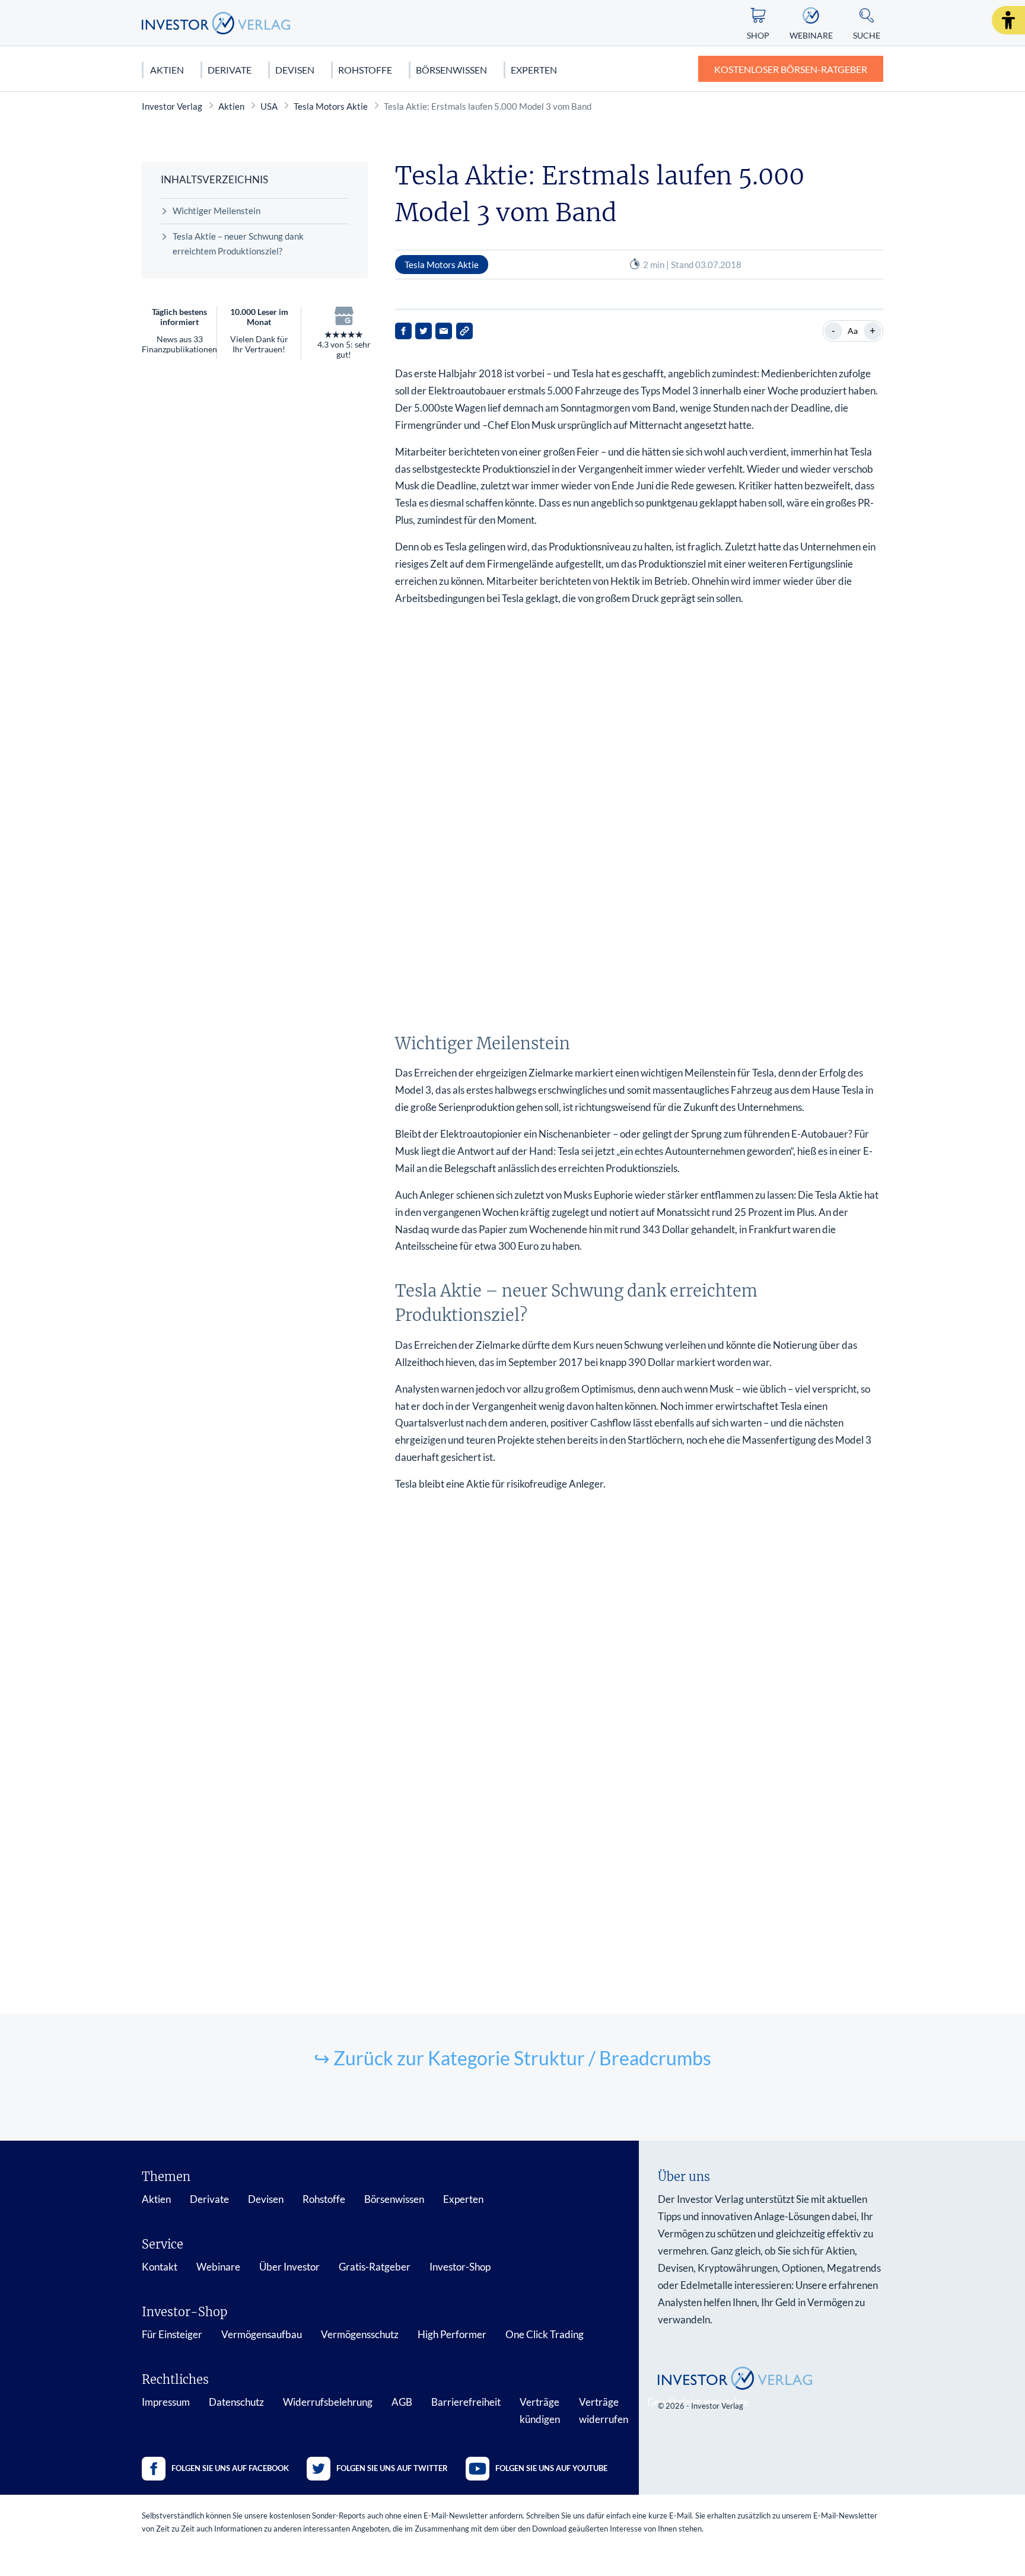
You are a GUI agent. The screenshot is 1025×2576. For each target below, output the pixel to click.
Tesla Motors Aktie (331, 106)
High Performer (452, 2334)
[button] (1008, 20)
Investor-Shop (460, 2267)
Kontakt (160, 2267)
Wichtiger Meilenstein (217, 211)
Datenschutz (236, 2402)
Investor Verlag (172, 106)
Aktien (167, 70)
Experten (534, 70)
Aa (853, 331)
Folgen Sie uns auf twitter (392, 2468)
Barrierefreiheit (466, 2402)
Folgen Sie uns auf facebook (230, 2468)
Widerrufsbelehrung (328, 2402)
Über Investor (289, 2267)
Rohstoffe (365, 70)
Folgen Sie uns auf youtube (551, 2468)
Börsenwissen (451, 70)
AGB (402, 2402)
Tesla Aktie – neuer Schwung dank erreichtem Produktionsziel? (238, 244)
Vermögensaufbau (262, 2334)
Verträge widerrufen (604, 2411)
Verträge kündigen (540, 2411)
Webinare (218, 2267)
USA (269, 106)
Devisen (295, 70)
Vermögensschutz (360, 2334)
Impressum (166, 2402)
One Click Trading (545, 2334)
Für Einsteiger (172, 2334)
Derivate (230, 70)
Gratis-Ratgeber (375, 2267)
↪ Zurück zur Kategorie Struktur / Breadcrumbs (512, 2058)
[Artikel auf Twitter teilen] (424, 331)
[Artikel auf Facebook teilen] (403, 331)
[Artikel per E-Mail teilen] (444, 331)
